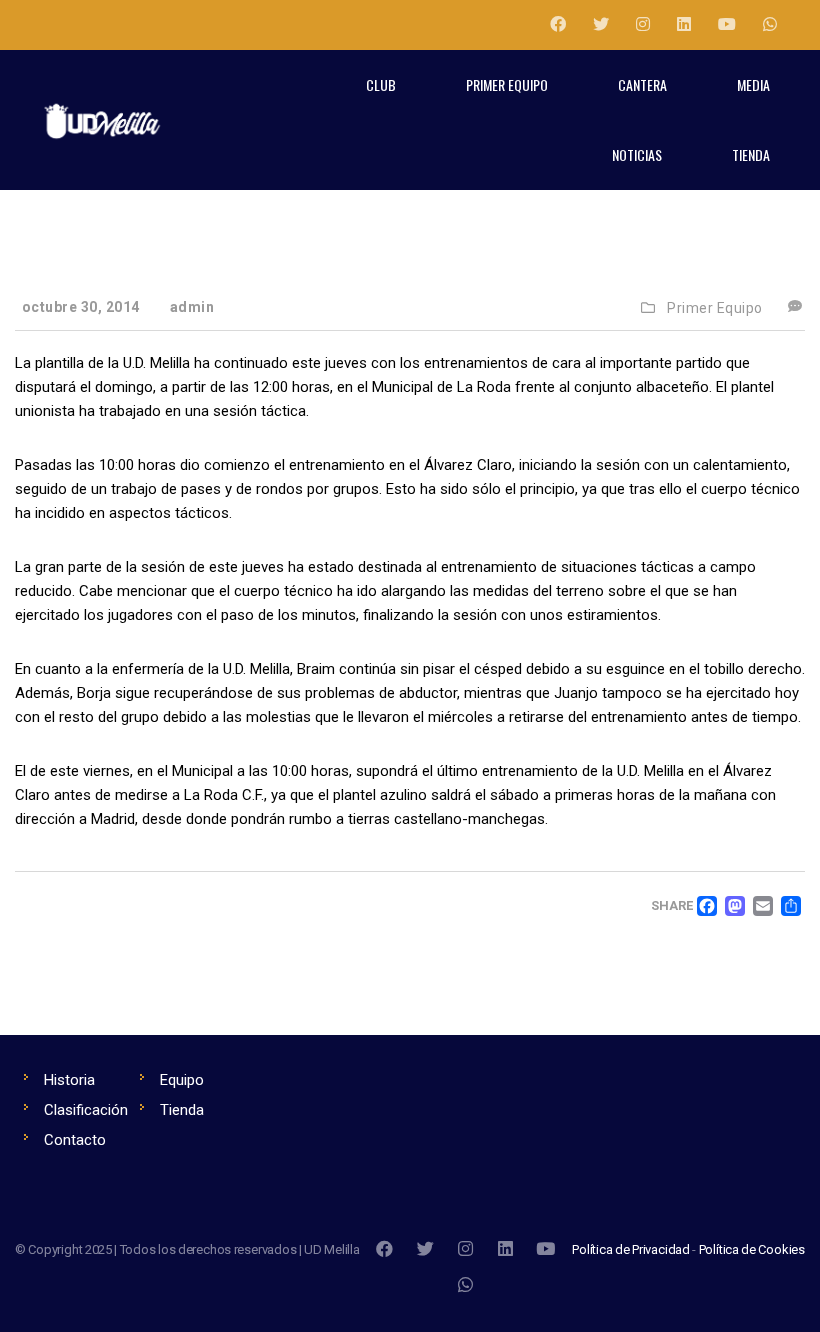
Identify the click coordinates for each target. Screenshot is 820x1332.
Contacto (75, 1140)
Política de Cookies (752, 1249)
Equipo (182, 1080)
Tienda (182, 1110)
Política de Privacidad (631, 1249)
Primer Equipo (715, 308)
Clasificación (86, 1110)
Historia (69, 1080)
